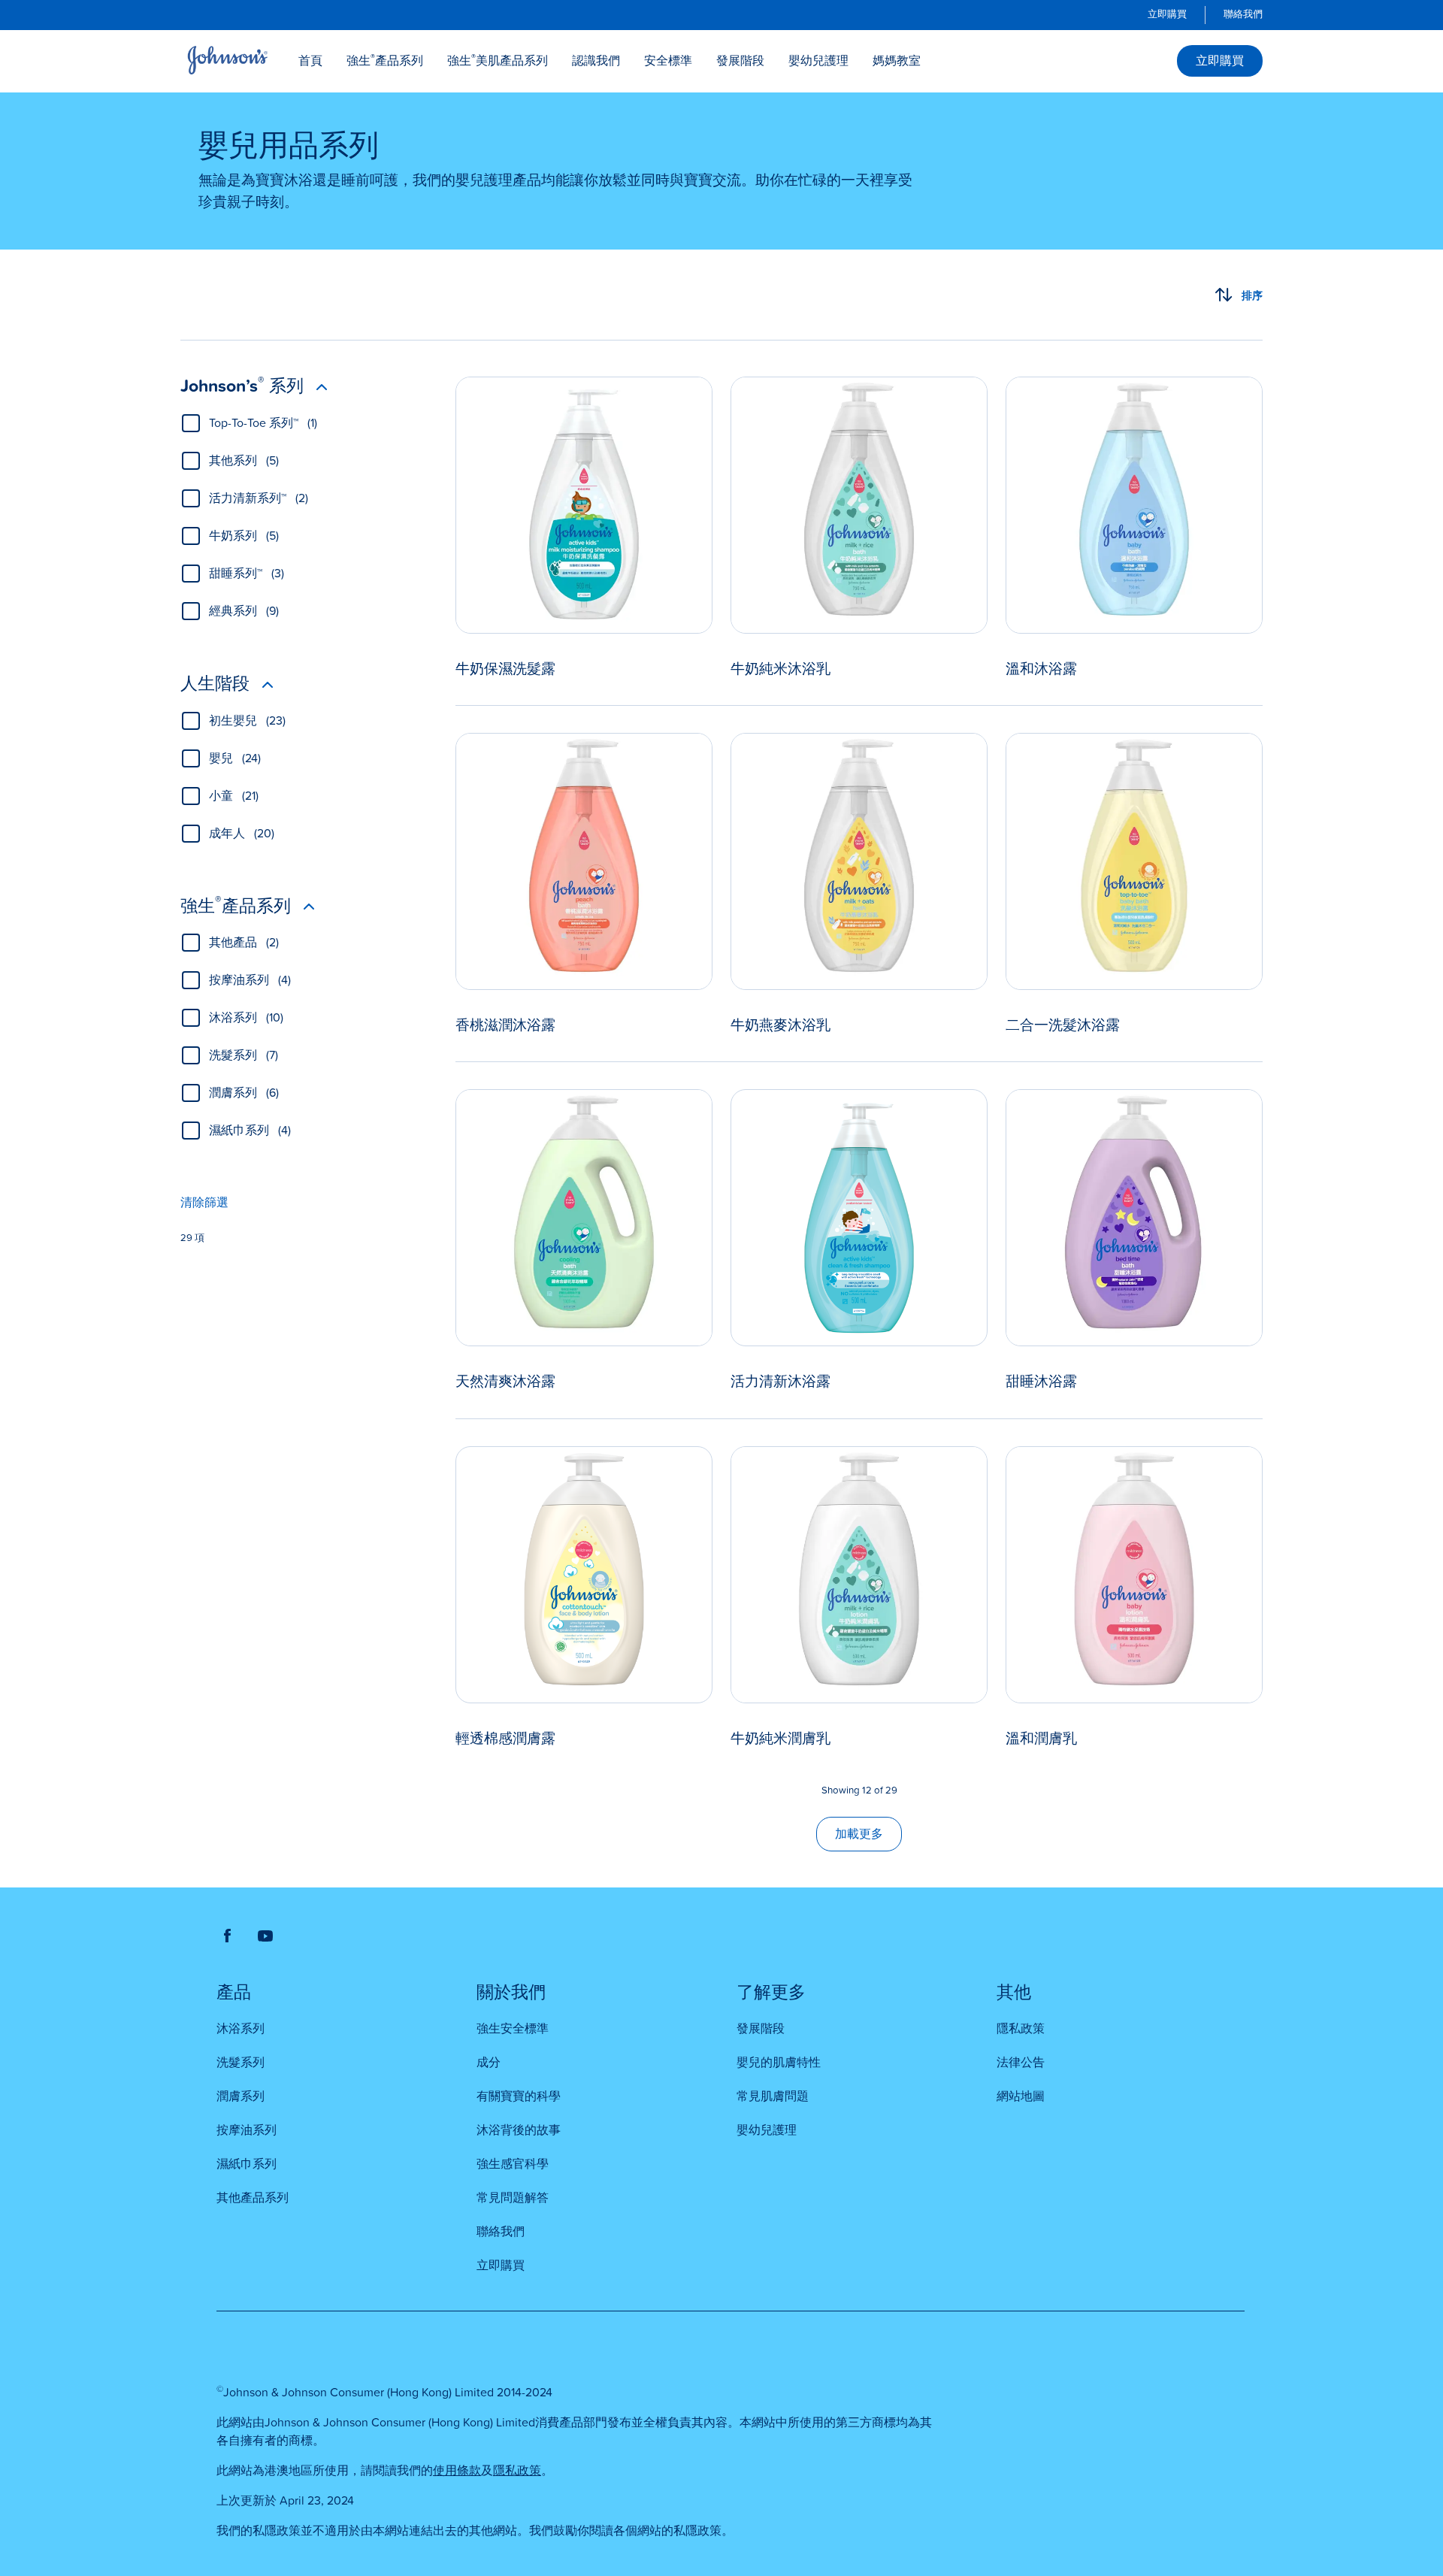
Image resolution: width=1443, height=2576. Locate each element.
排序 (1252, 295)
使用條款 (457, 2471)
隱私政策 (517, 2471)
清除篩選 (204, 1203)
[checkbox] (191, 423)
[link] (1167, 15)
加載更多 (859, 1834)
